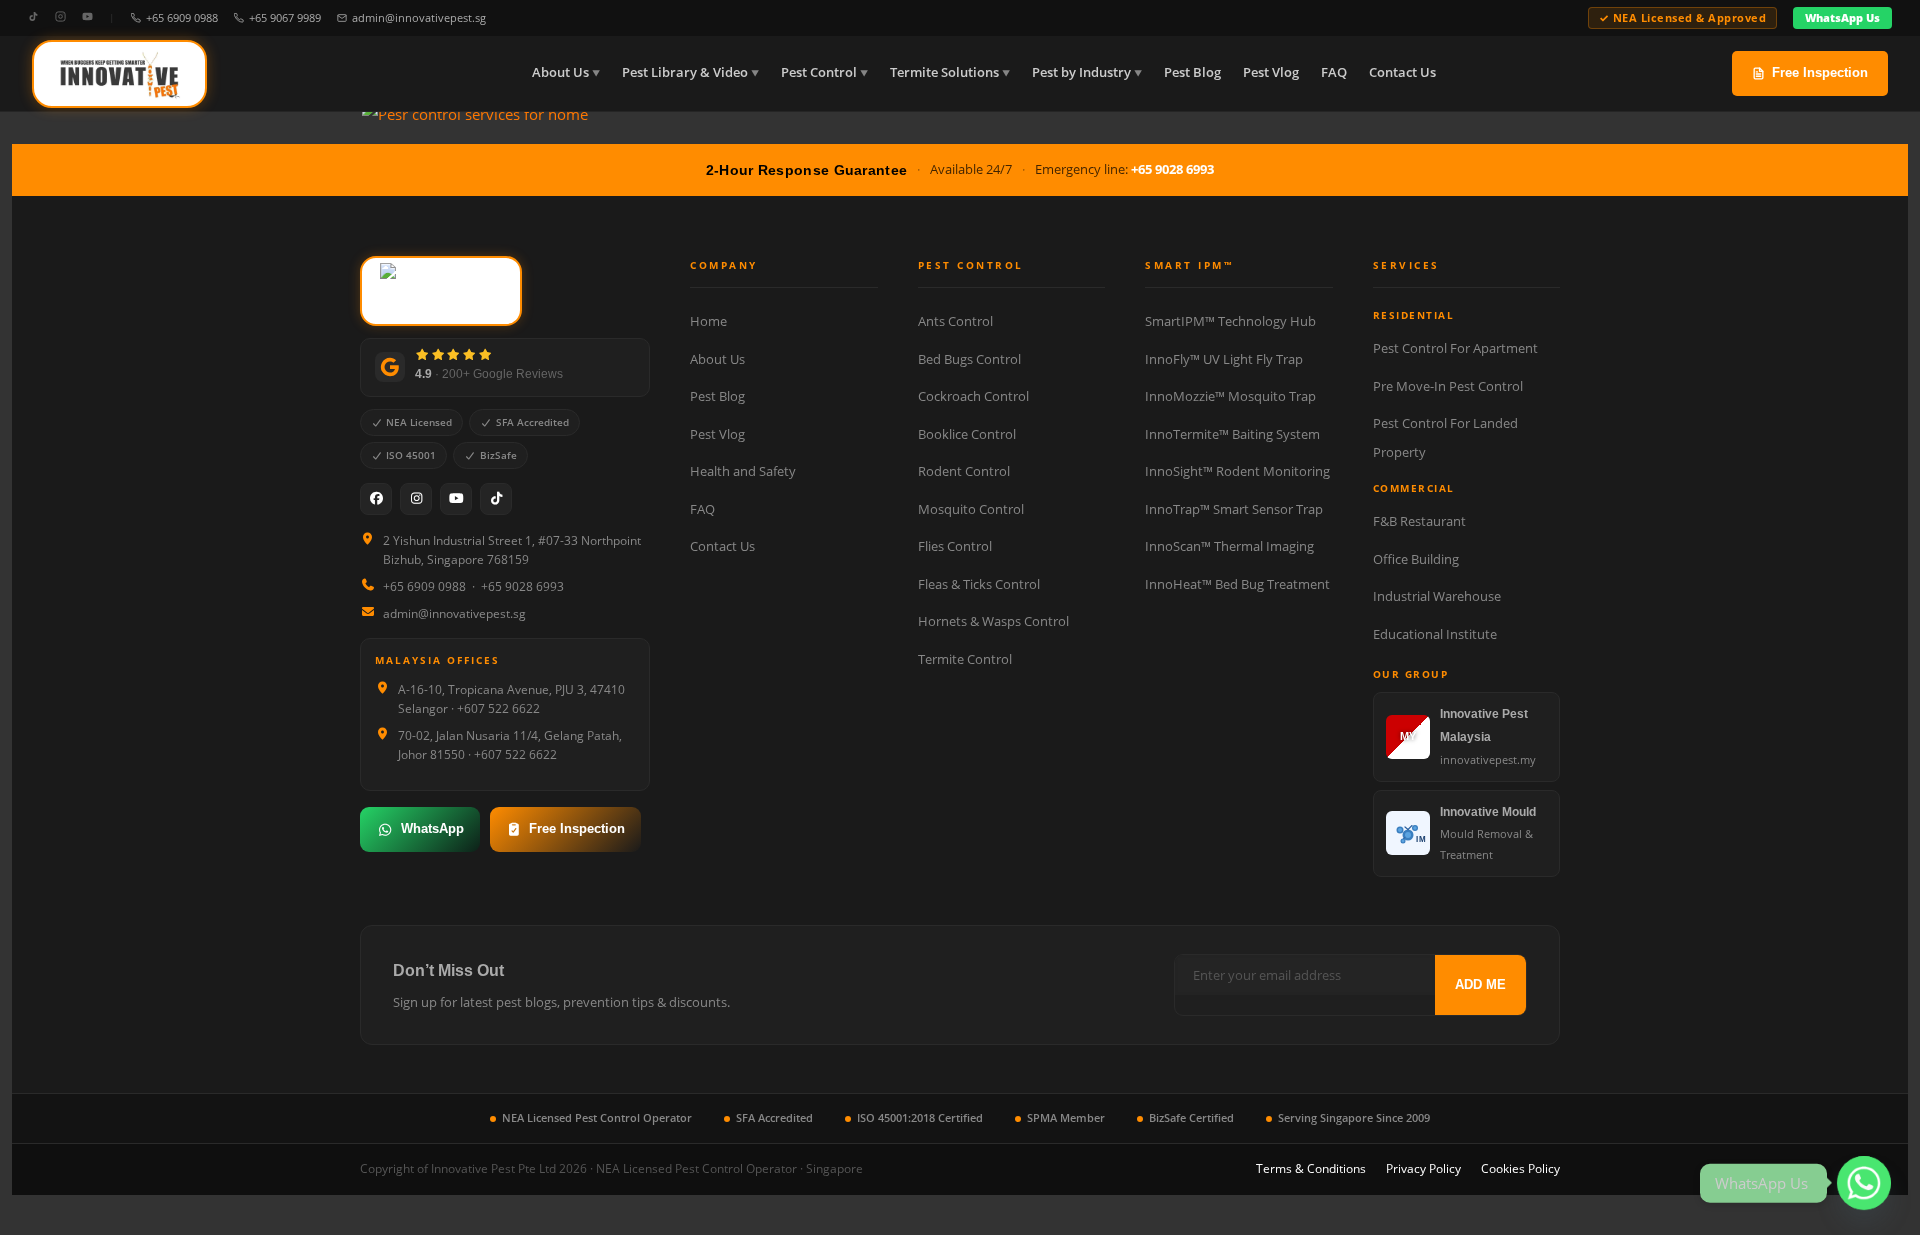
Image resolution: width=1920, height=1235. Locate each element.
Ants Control (955, 321)
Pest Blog (1192, 72)
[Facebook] (376, 499)
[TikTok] (33, 17)
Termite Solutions (944, 72)
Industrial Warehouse (1437, 596)
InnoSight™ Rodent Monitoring (1237, 471)
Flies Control (955, 546)
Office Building (1416, 559)
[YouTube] (87, 17)
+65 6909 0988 (182, 17)
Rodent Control (964, 471)
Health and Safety (743, 471)
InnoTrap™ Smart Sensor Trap (1234, 509)
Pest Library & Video (685, 72)
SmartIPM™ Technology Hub (1230, 321)
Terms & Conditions (1311, 1168)
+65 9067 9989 (285, 17)
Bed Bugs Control (969, 359)
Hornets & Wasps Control (993, 621)
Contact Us (1402, 72)
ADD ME (1480, 984)
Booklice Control (967, 434)
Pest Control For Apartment (1455, 348)
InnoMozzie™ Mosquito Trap (1230, 396)
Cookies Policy (1520, 1168)
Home (708, 321)
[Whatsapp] (1864, 1183)
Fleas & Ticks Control (979, 584)
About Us (560, 72)
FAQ (1334, 72)
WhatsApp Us (1842, 17)
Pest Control (819, 72)
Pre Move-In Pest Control (1448, 386)
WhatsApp (432, 828)
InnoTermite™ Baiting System (1232, 434)
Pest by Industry (1081, 72)
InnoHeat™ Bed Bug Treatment (1237, 584)
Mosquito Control (971, 509)
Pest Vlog (1271, 72)
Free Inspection (1820, 72)
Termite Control (965, 659)
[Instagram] (60, 17)
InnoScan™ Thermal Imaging (1229, 546)
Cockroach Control (973, 396)
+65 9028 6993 (1172, 169)
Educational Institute (1435, 634)
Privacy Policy (1423, 1168)
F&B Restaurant (1419, 521)
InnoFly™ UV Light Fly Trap (1224, 359)
